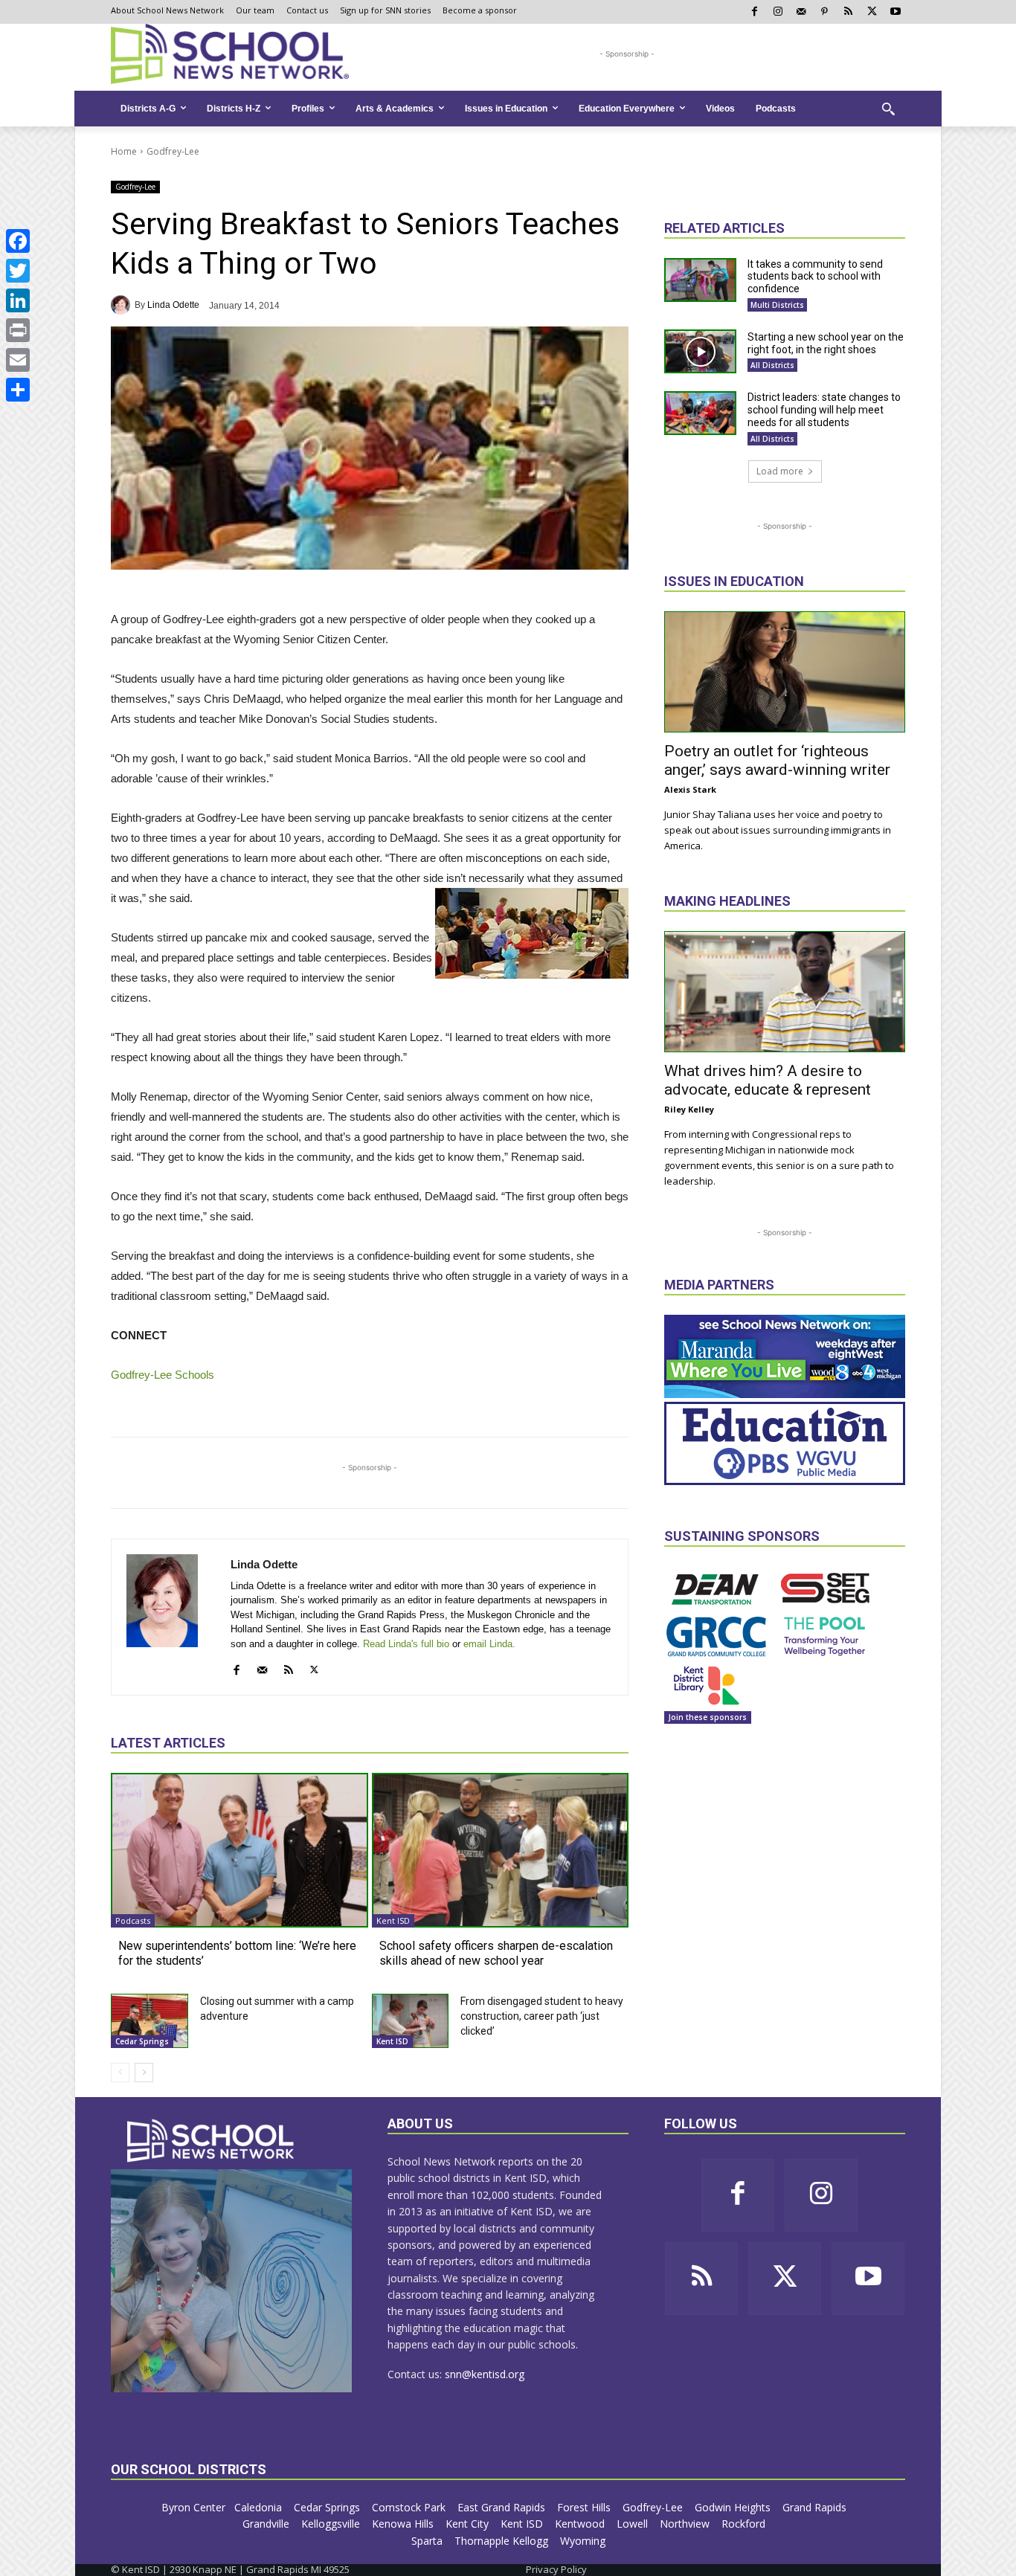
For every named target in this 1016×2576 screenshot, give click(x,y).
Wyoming (583, 2541)
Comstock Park (410, 2507)
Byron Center (193, 2507)
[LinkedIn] (18, 300)
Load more (780, 471)
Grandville (267, 2524)
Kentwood (581, 2524)
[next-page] (144, 2073)
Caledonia (260, 2507)
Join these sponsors (708, 1717)
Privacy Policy (556, 2569)
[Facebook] (18, 241)
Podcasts (133, 1920)
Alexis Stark (690, 789)
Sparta (428, 2541)
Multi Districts (777, 305)
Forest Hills (585, 2507)
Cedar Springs (142, 2041)
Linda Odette (173, 305)
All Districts (772, 365)
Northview (686, 2524)
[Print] (18, 330)
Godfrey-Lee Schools (163, 1375)
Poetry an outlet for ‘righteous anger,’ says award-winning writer (777, 760)
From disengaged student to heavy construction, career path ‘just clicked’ (542, 2016)
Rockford (745, 2524)
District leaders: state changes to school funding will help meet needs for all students (824, 410)
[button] (888, 109)
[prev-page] (120, 2073)
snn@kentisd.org (485, 2374)
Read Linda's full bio (406, 1644)
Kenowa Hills (404, 2524)
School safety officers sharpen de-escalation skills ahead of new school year (496, 1953)
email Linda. (489, 1644)
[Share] (18, 390)
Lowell (634, 2524)
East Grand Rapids (503, 2507)
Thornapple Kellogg (503, 2541)
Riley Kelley (689, 1109)
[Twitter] (18, 271)
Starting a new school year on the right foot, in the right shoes (826, 343)
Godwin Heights (734, 2507)
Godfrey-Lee (173, 151)
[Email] (18, 360)
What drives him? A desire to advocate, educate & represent (768, 1080)
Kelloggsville (332, 2524)
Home (124, 151)
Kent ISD (393, 1920)
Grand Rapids (816, 2507)
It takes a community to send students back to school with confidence (815, 277)
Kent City (469, 2524)
